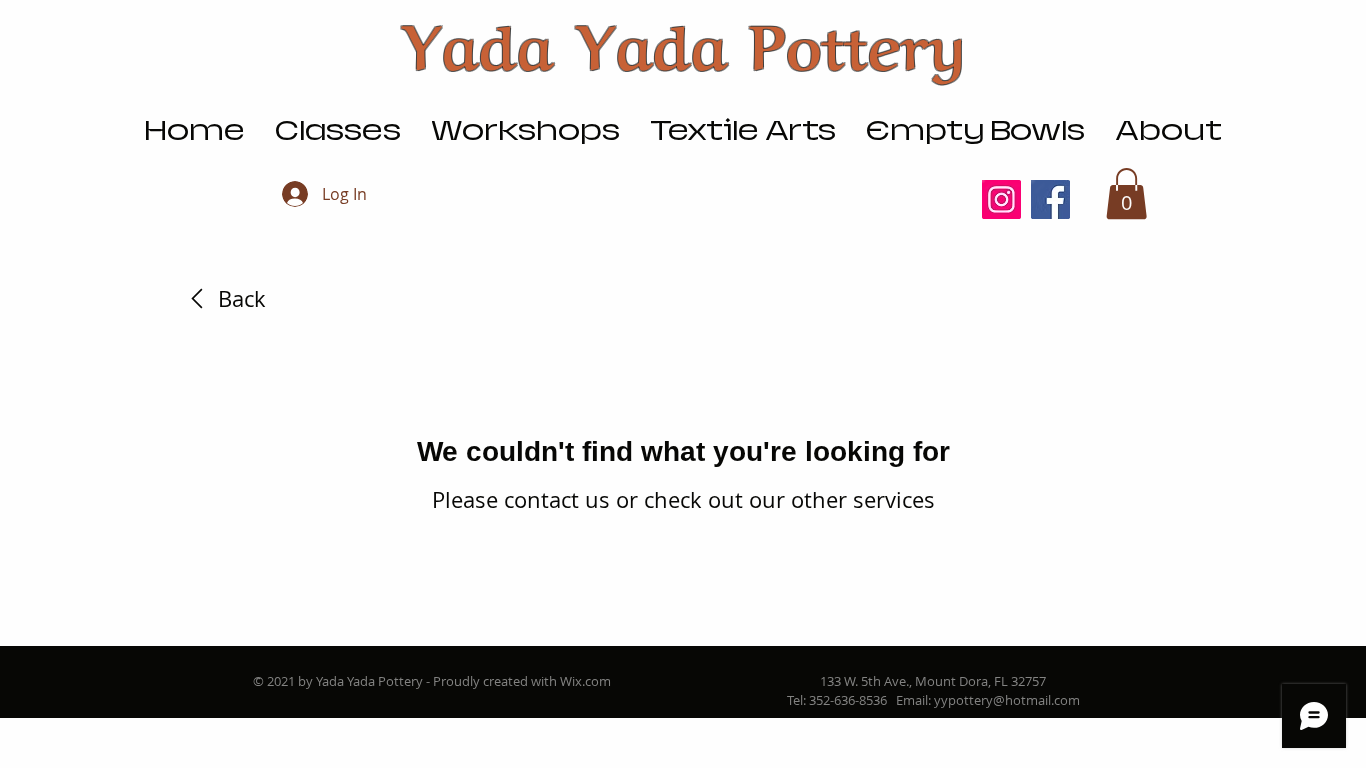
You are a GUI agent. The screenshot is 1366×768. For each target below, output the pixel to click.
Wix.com (585, 681)
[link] (223, 298)
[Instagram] (1001, 199)
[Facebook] (1050, 199)
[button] (1126, 193)
